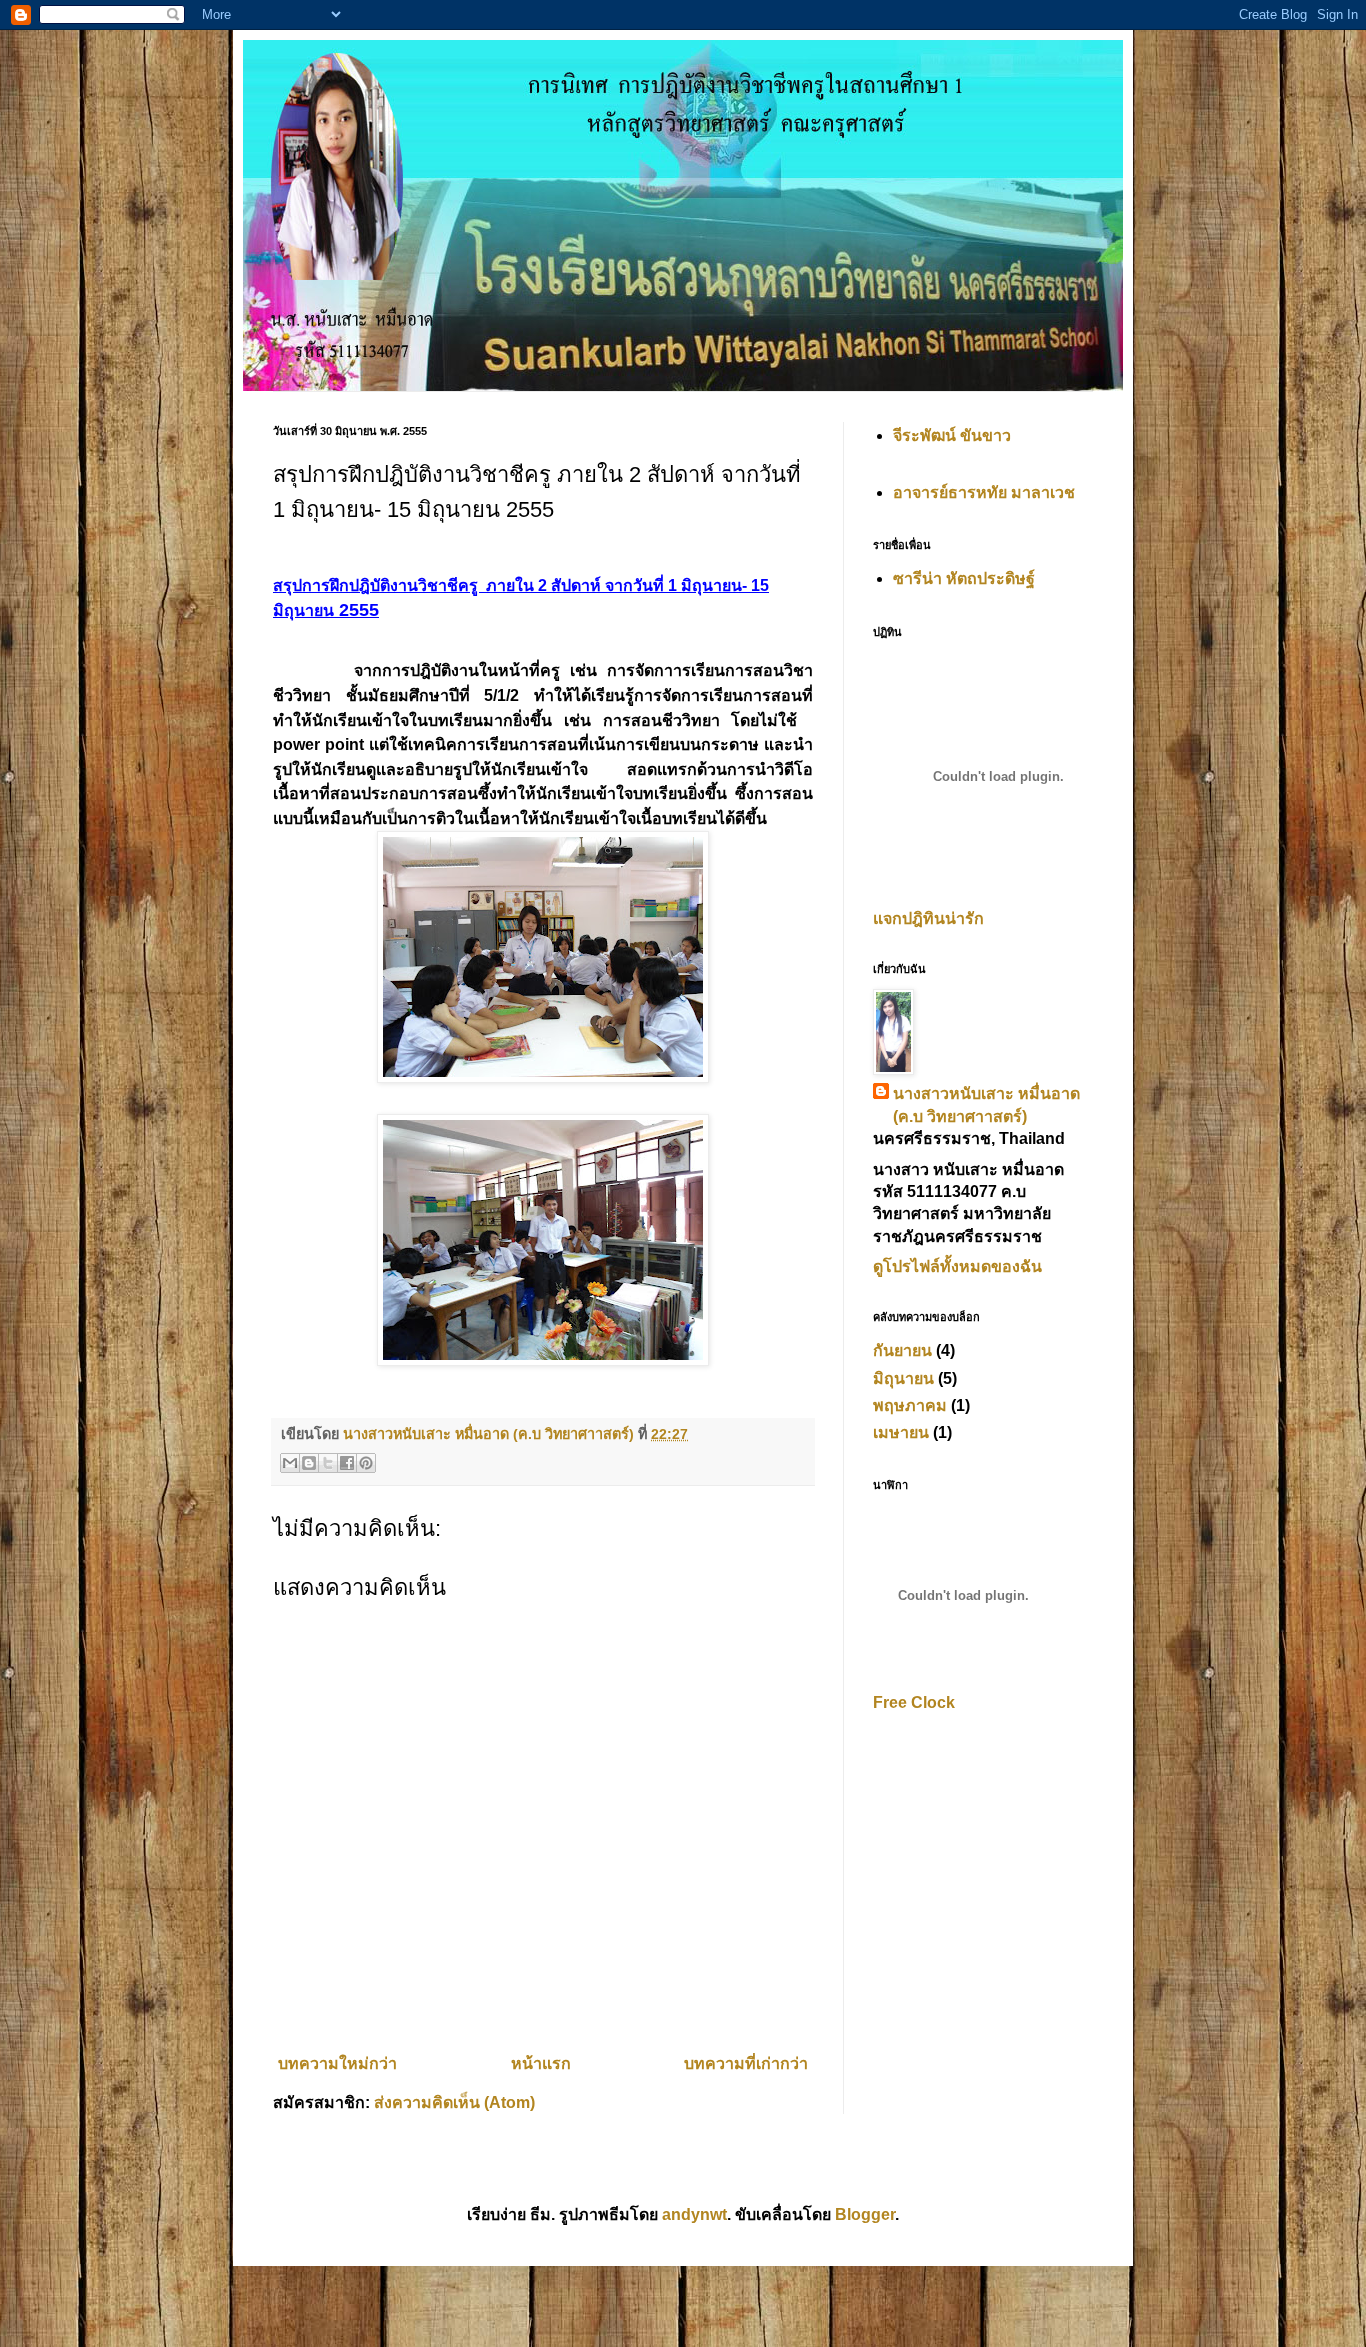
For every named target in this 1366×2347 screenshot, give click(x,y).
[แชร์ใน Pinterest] (366, 1463)
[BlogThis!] (309, 1463)
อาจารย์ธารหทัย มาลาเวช (984, 492)
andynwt (694, 2214)
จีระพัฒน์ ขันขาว (952, 435)
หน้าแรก (541, 2063)
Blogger (865, 2214)
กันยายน (902, 1350)
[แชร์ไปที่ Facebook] (347, 1463)
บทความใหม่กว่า (337, 2063)
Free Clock (914, 1702)
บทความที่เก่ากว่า (746, 2063)
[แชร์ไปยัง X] (328, 1463)
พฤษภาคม (910, 1405)
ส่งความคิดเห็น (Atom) (454, 2102)
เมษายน (901, 1432)
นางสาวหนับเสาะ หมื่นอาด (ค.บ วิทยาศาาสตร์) (986, 1104)
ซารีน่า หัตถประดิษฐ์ (964, 578)
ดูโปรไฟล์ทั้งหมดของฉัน (957, 1266)
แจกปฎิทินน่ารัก (928, 918)
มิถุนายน (903, 1378)
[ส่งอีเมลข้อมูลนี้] (290, 1463)
